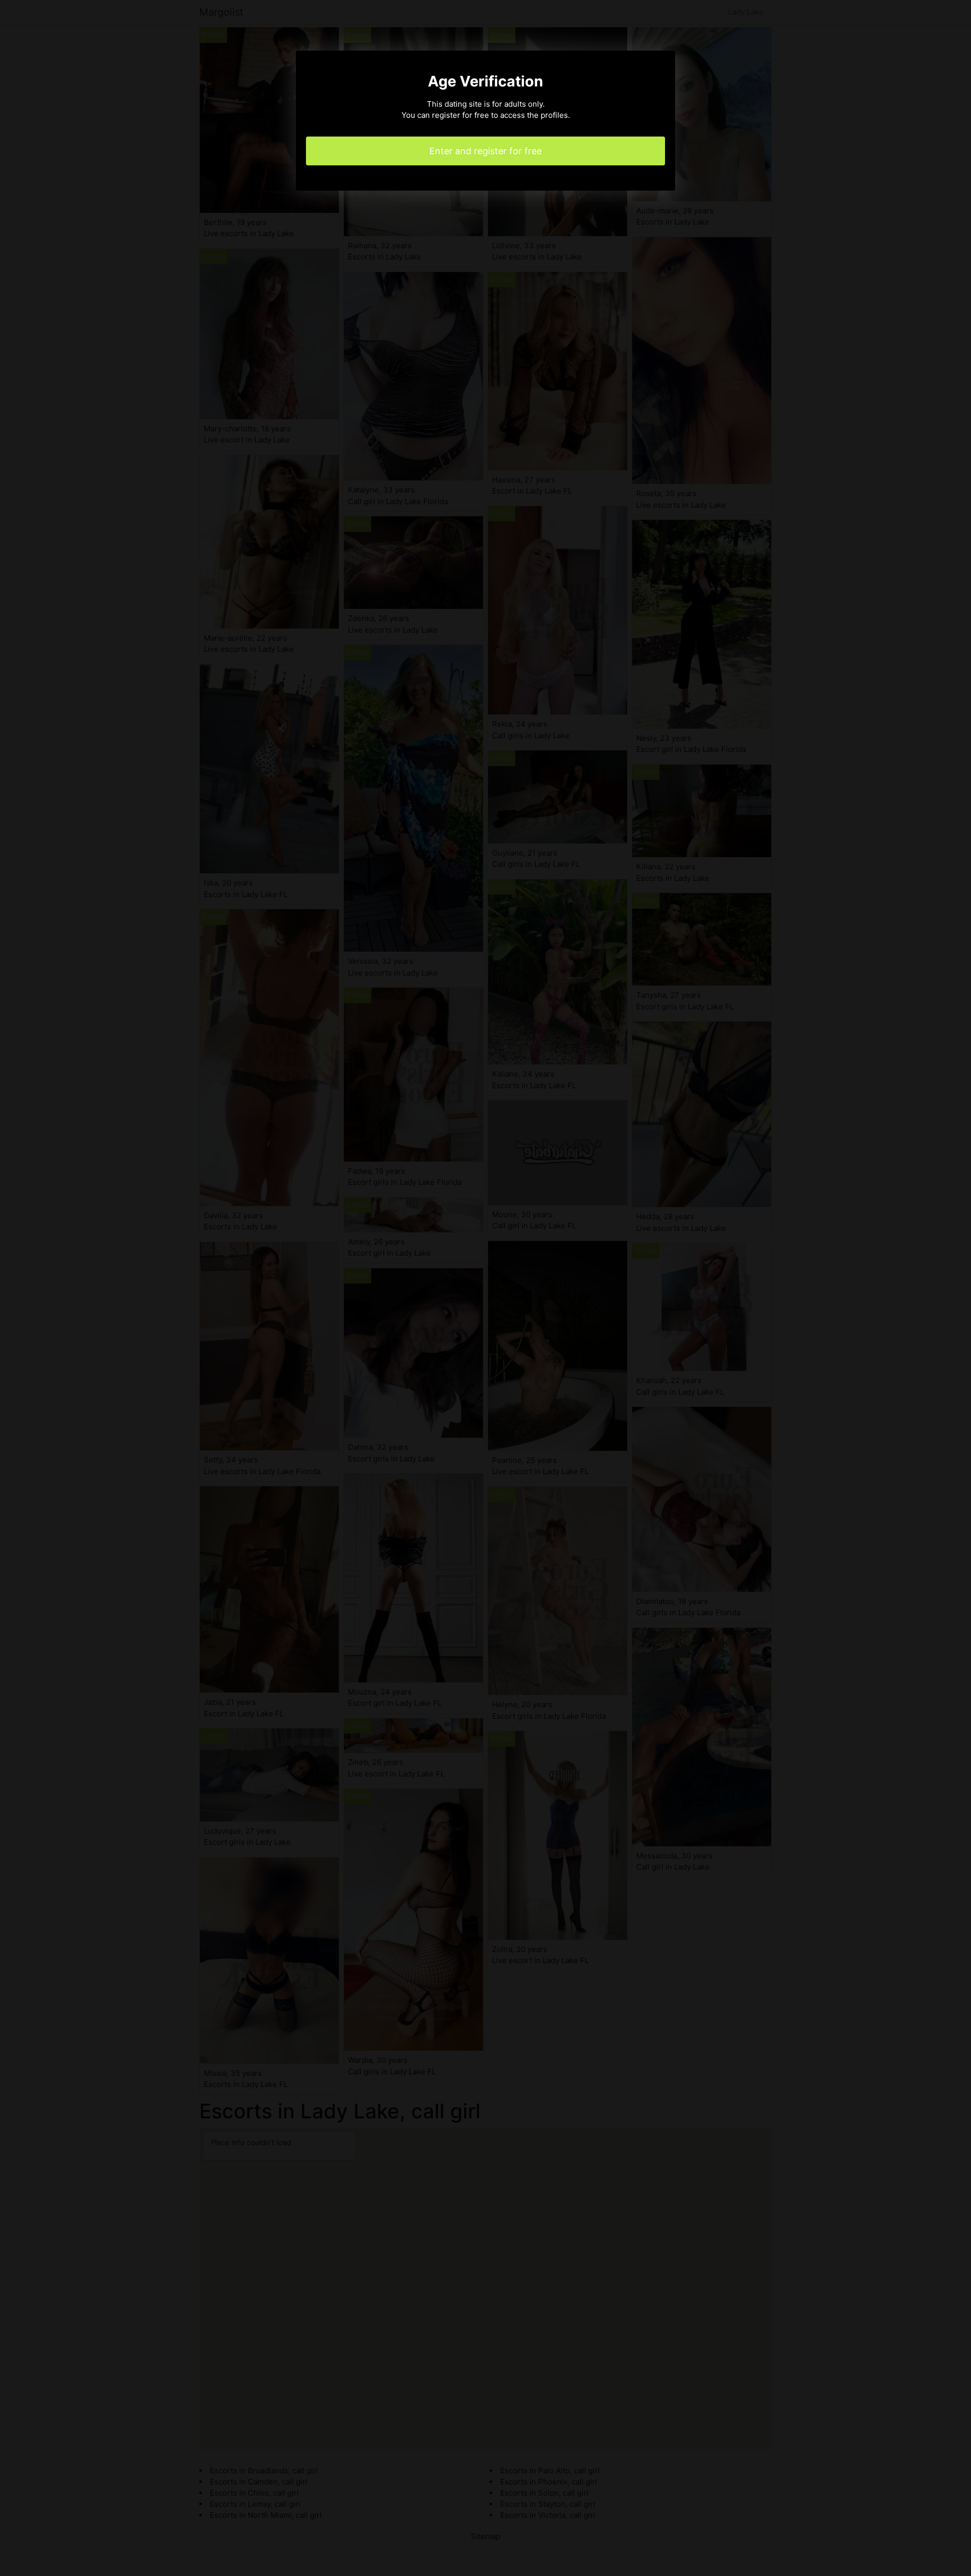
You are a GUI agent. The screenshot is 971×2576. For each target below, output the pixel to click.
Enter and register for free (485, 151)
